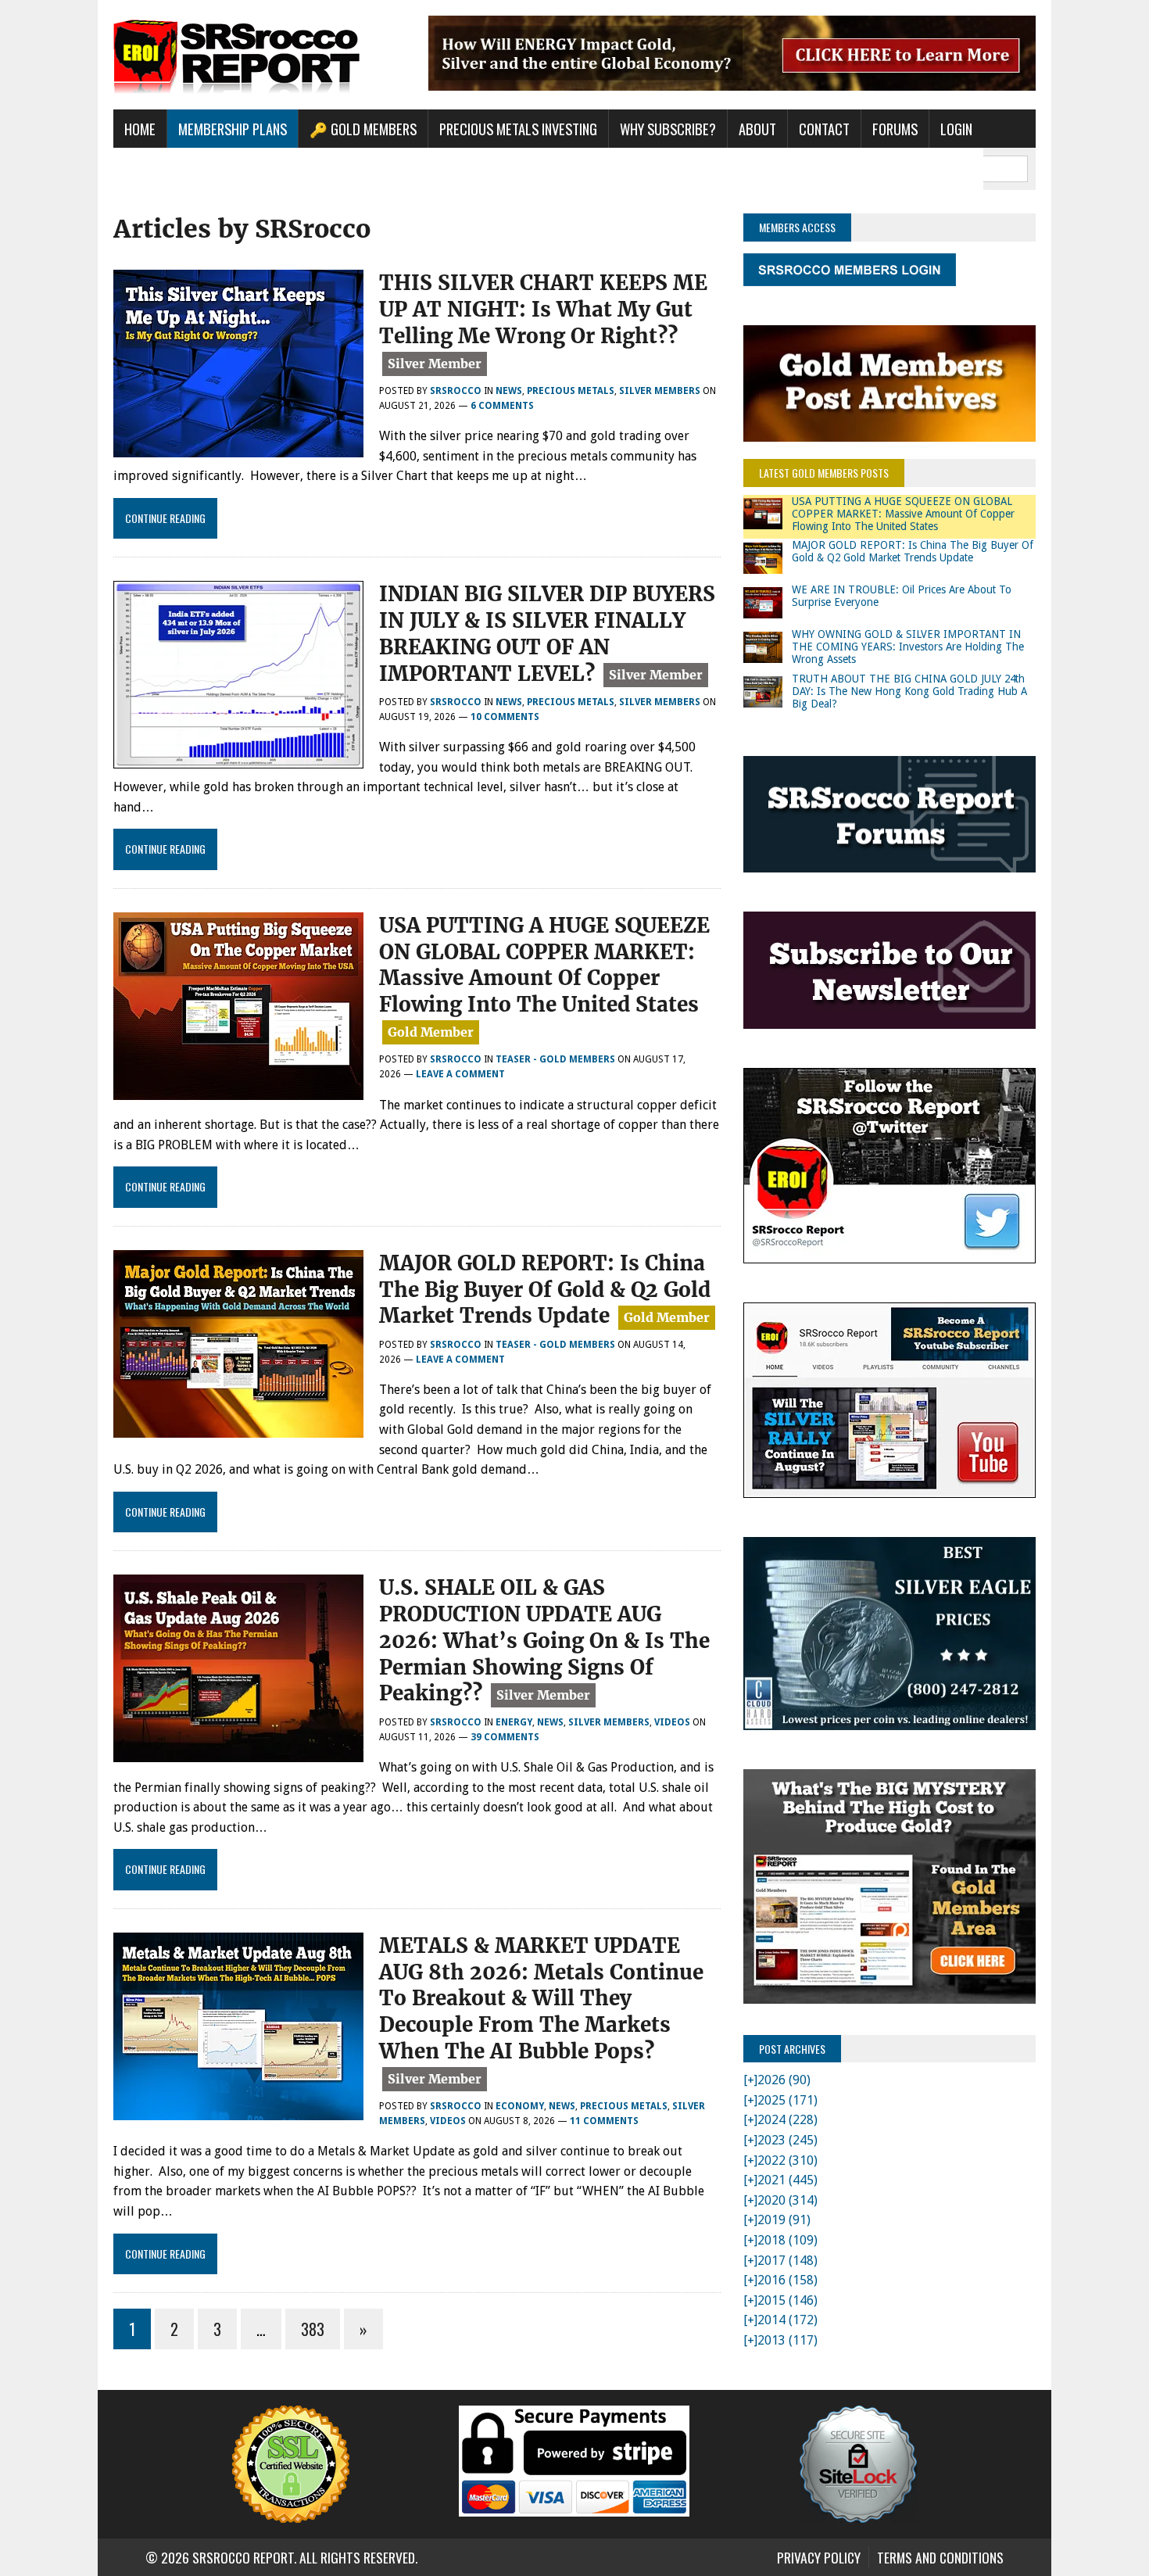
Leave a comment (460, 1074)
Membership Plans (233, 129)
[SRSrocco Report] (260, 55)
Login (956, 129)
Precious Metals (571, 391)
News (509, 391)
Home (140, 129)
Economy (520, 2106)
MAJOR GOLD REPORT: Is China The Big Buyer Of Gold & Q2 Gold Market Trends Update (545, 1290)
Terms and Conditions (940, 2557)
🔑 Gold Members (363, 129)
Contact (824, 129)
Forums (895, 129)
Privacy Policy (819, 2557)
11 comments (604, 2121)
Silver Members (660, 391)
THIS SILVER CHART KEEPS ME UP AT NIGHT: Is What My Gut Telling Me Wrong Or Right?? (543, 309)
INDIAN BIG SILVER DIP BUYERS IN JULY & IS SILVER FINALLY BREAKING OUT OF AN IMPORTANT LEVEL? (547, 633)
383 (313, 2329)
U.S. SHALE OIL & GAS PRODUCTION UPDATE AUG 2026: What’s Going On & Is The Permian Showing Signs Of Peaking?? (544, 1640)
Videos (672, 1722)
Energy (514, 1722)
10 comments (505, 717)
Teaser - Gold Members (555, 1059)
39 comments (505, 1737)
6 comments (502, 406)
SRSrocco (456, 391)
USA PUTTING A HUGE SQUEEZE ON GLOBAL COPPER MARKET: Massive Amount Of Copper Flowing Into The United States (544, 965)
